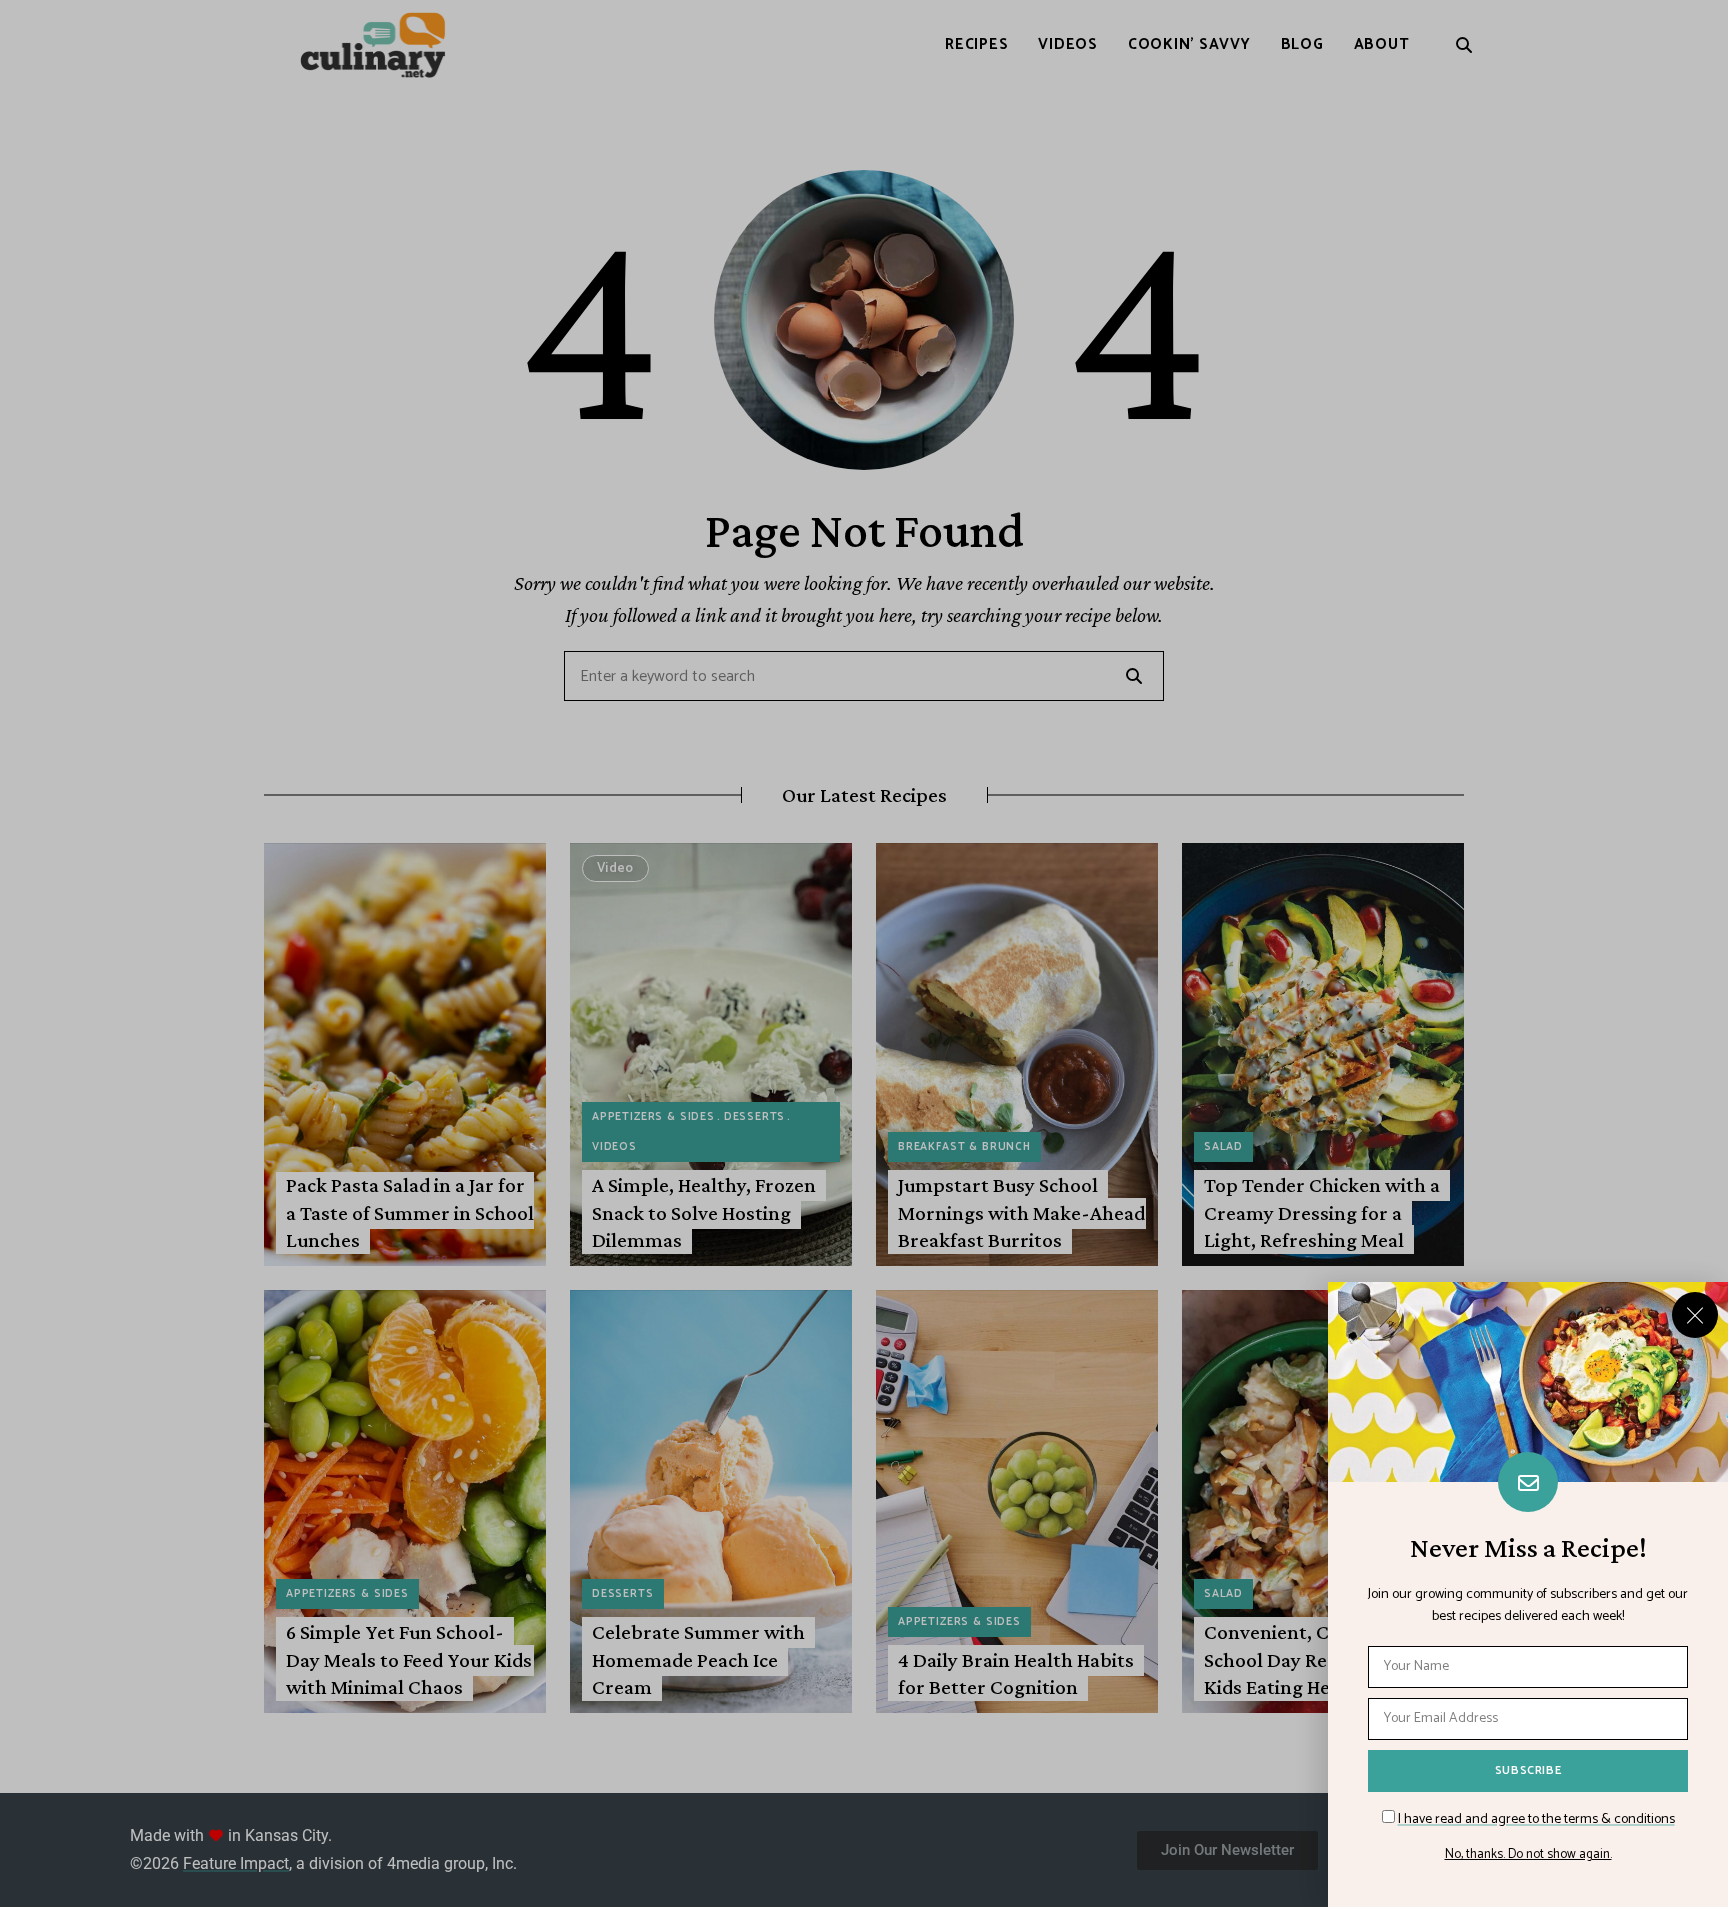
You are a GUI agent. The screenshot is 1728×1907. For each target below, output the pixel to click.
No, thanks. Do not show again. (1528, 1855)
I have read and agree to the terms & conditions (1536, 1819)
